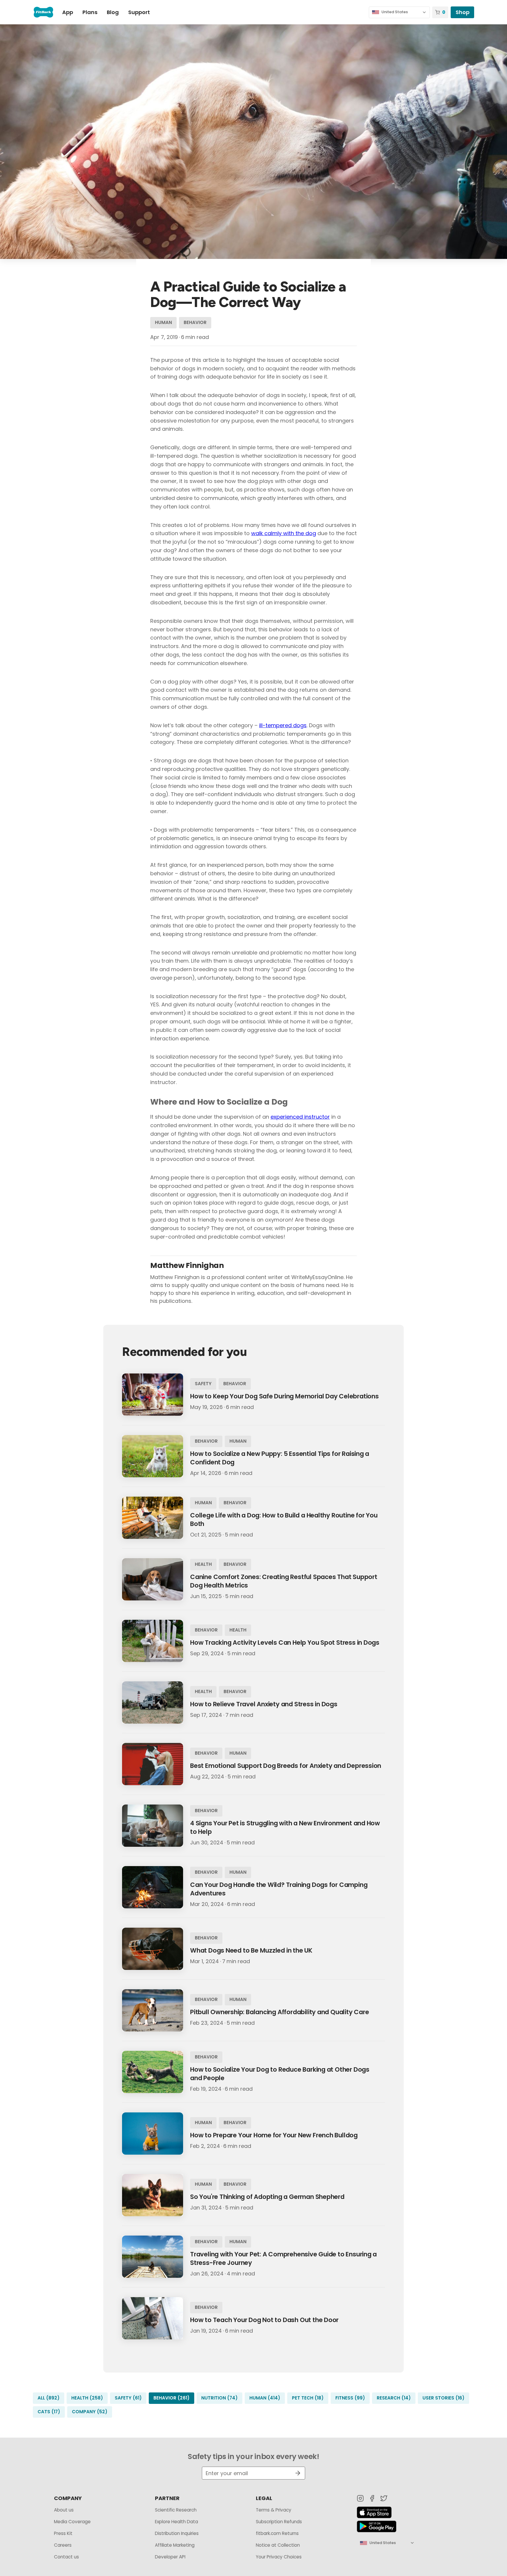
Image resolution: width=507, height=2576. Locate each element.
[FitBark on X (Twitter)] (384, 2498)
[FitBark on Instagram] (360, 2498)
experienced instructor (300, 1117)
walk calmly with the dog (284, 533)
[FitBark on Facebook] (372, 2498)
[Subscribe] (295, 2473)
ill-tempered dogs (283, 725)
